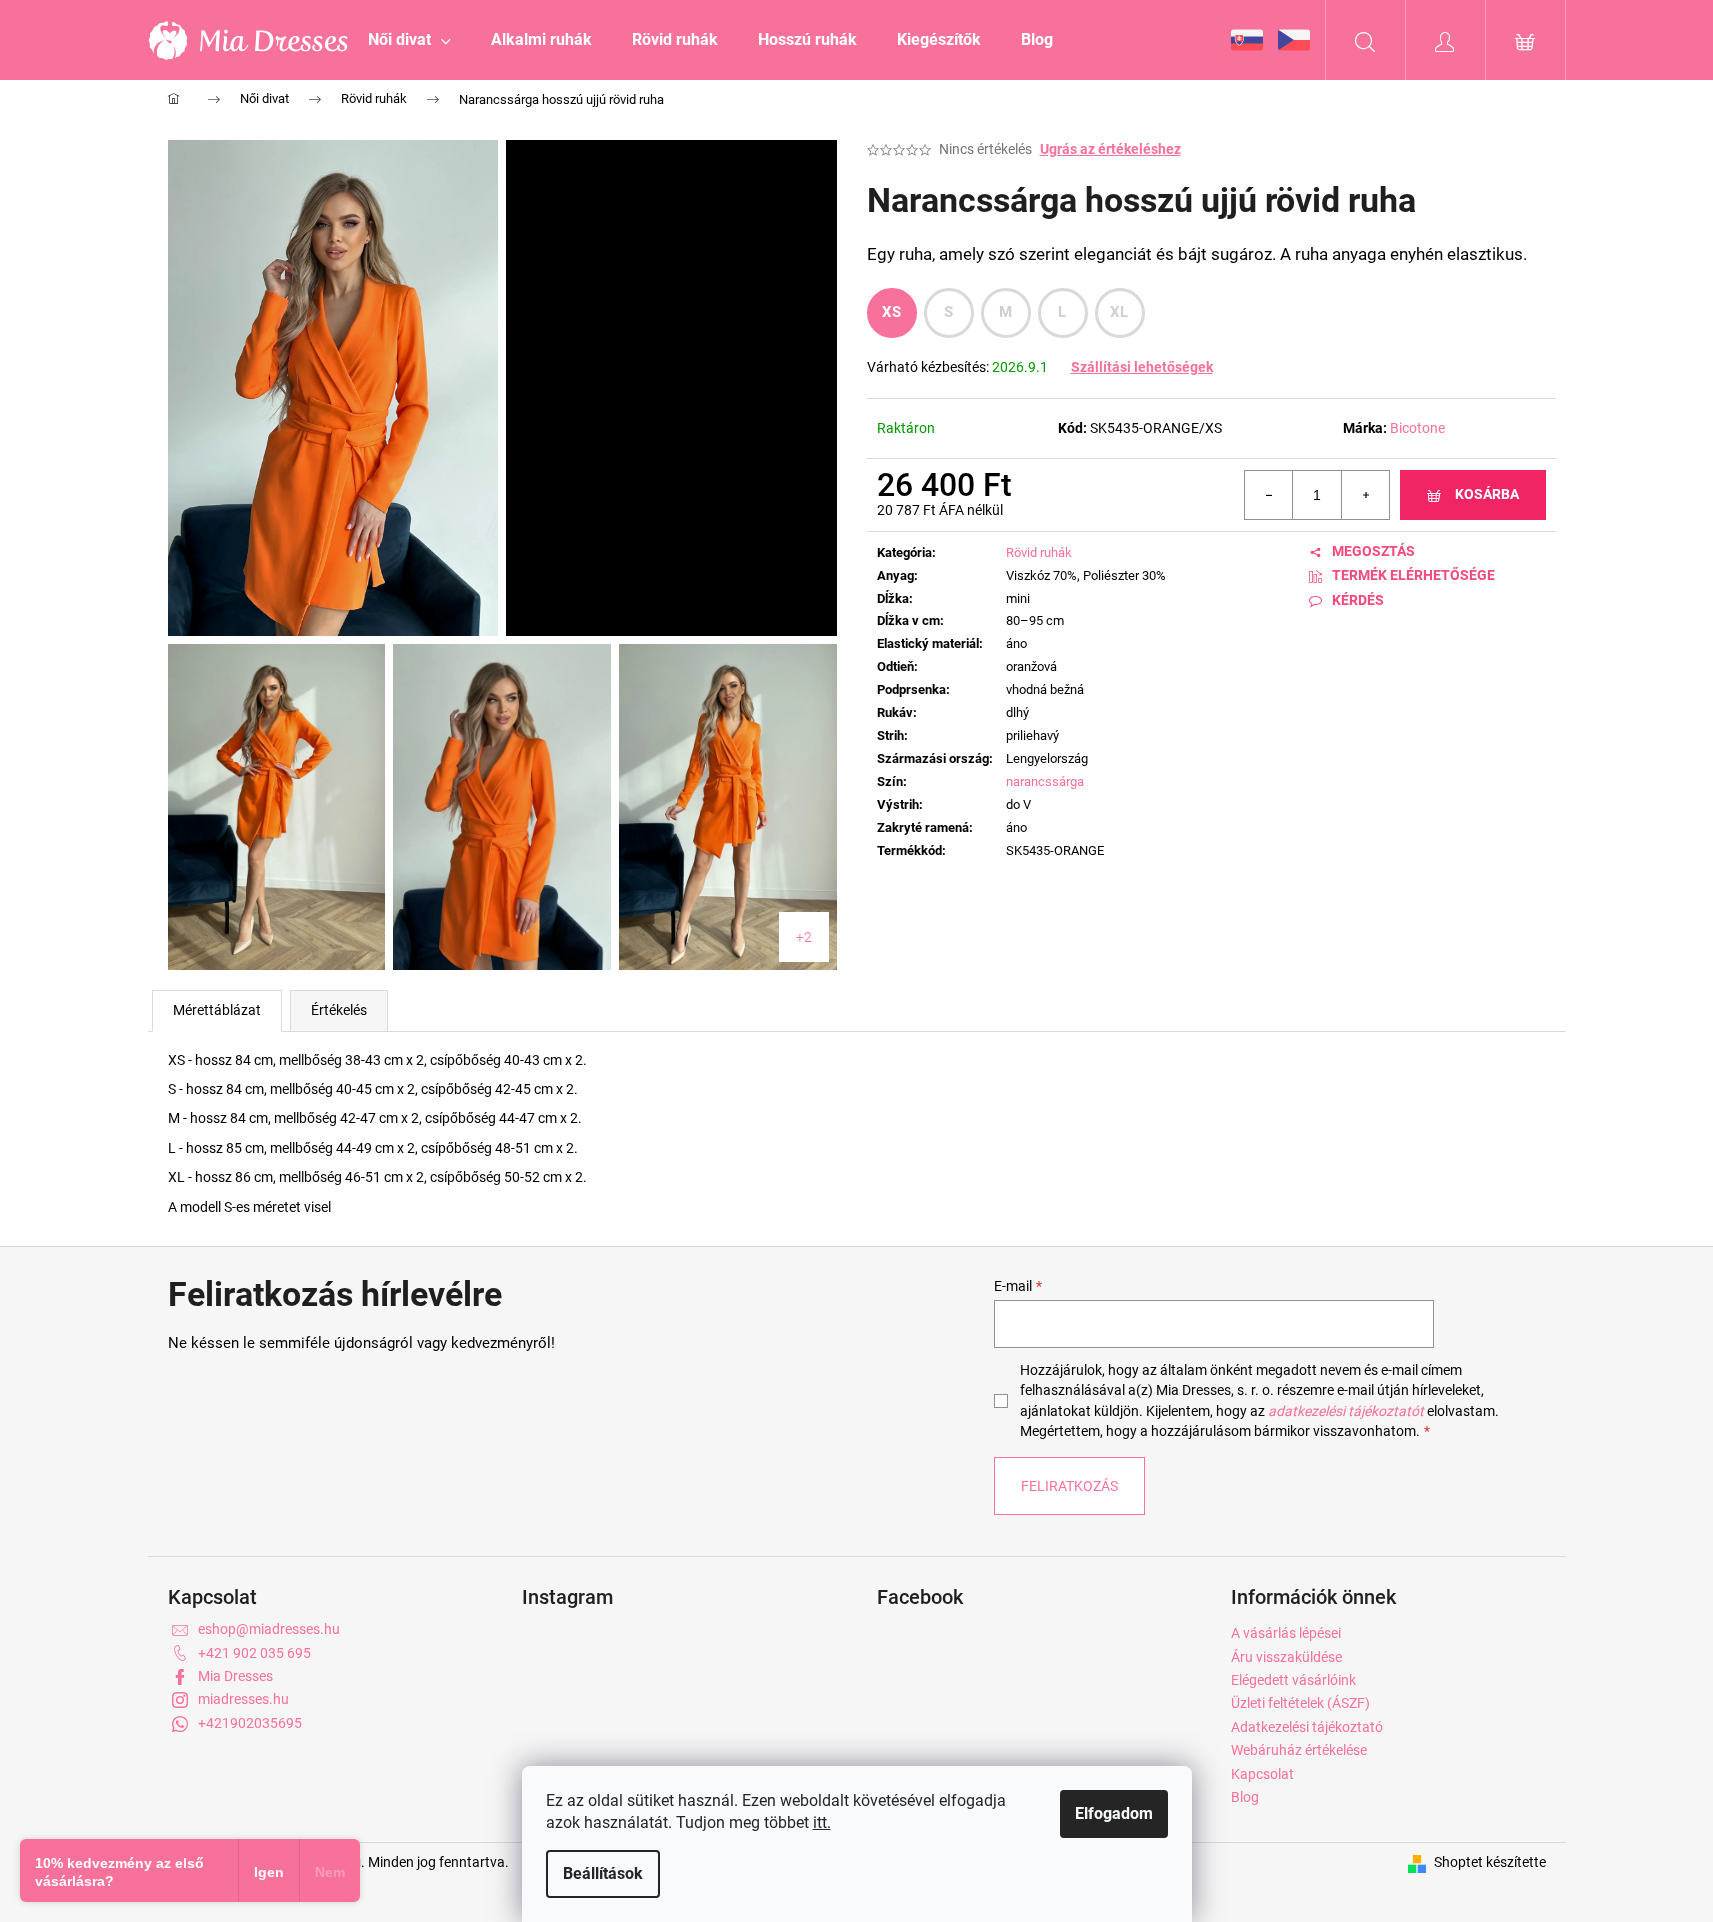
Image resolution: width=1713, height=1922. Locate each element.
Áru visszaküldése (1286, 1657)
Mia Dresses (235, 1676)
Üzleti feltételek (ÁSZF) (1300, 1703)
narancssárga (1045, 781)
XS (892, 312)
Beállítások (603, 1873)
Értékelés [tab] (339, 1010)
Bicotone (1417, 428)
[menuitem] (409, 40)
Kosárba (1487, 494)
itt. (822, 1822)
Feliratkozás (1069, 1486)
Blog (1245, 1797)
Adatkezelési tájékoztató (1307, 1727)
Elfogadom (1114, 1813)
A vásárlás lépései (1286, 1633)
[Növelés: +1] (1365, 495)
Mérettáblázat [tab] (217, 1010)
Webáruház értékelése (1299, 1750)
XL (1119, 312)
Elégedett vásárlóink (1293, 1680)
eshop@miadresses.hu (269, 1629)
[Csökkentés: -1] (1269, 495)
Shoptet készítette (1490, 1862)
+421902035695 (250, 1723)
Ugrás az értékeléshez (1110, 149)
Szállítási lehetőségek (1142, 367)
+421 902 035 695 (254, 1653)
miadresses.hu (243, 1699)
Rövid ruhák (1039, 552)
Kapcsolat (1262, 1774)
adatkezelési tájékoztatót (1346, 1411)
